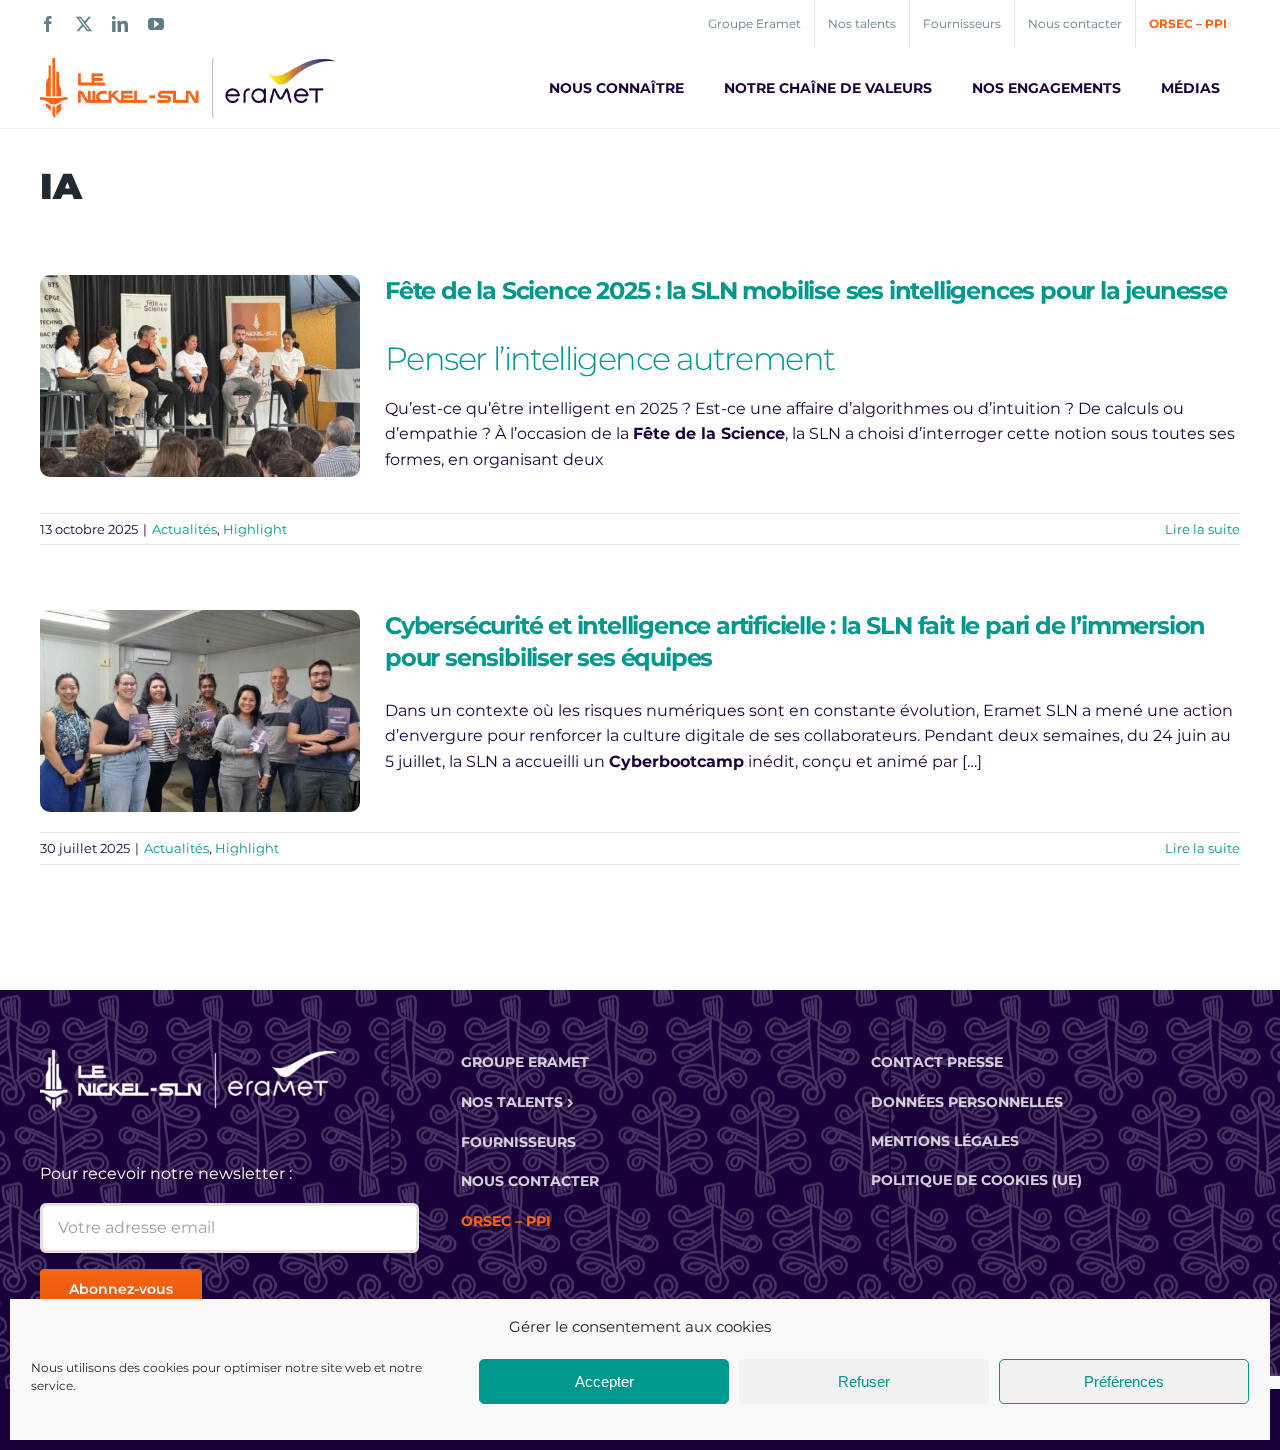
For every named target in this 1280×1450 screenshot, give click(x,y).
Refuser (864, 1381)
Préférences (1124, 1381)
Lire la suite (1202, 529)
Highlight (255, 529)
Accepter (604, 1381)
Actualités (184, 529)
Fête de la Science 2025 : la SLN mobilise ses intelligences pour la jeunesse (806, 290)
